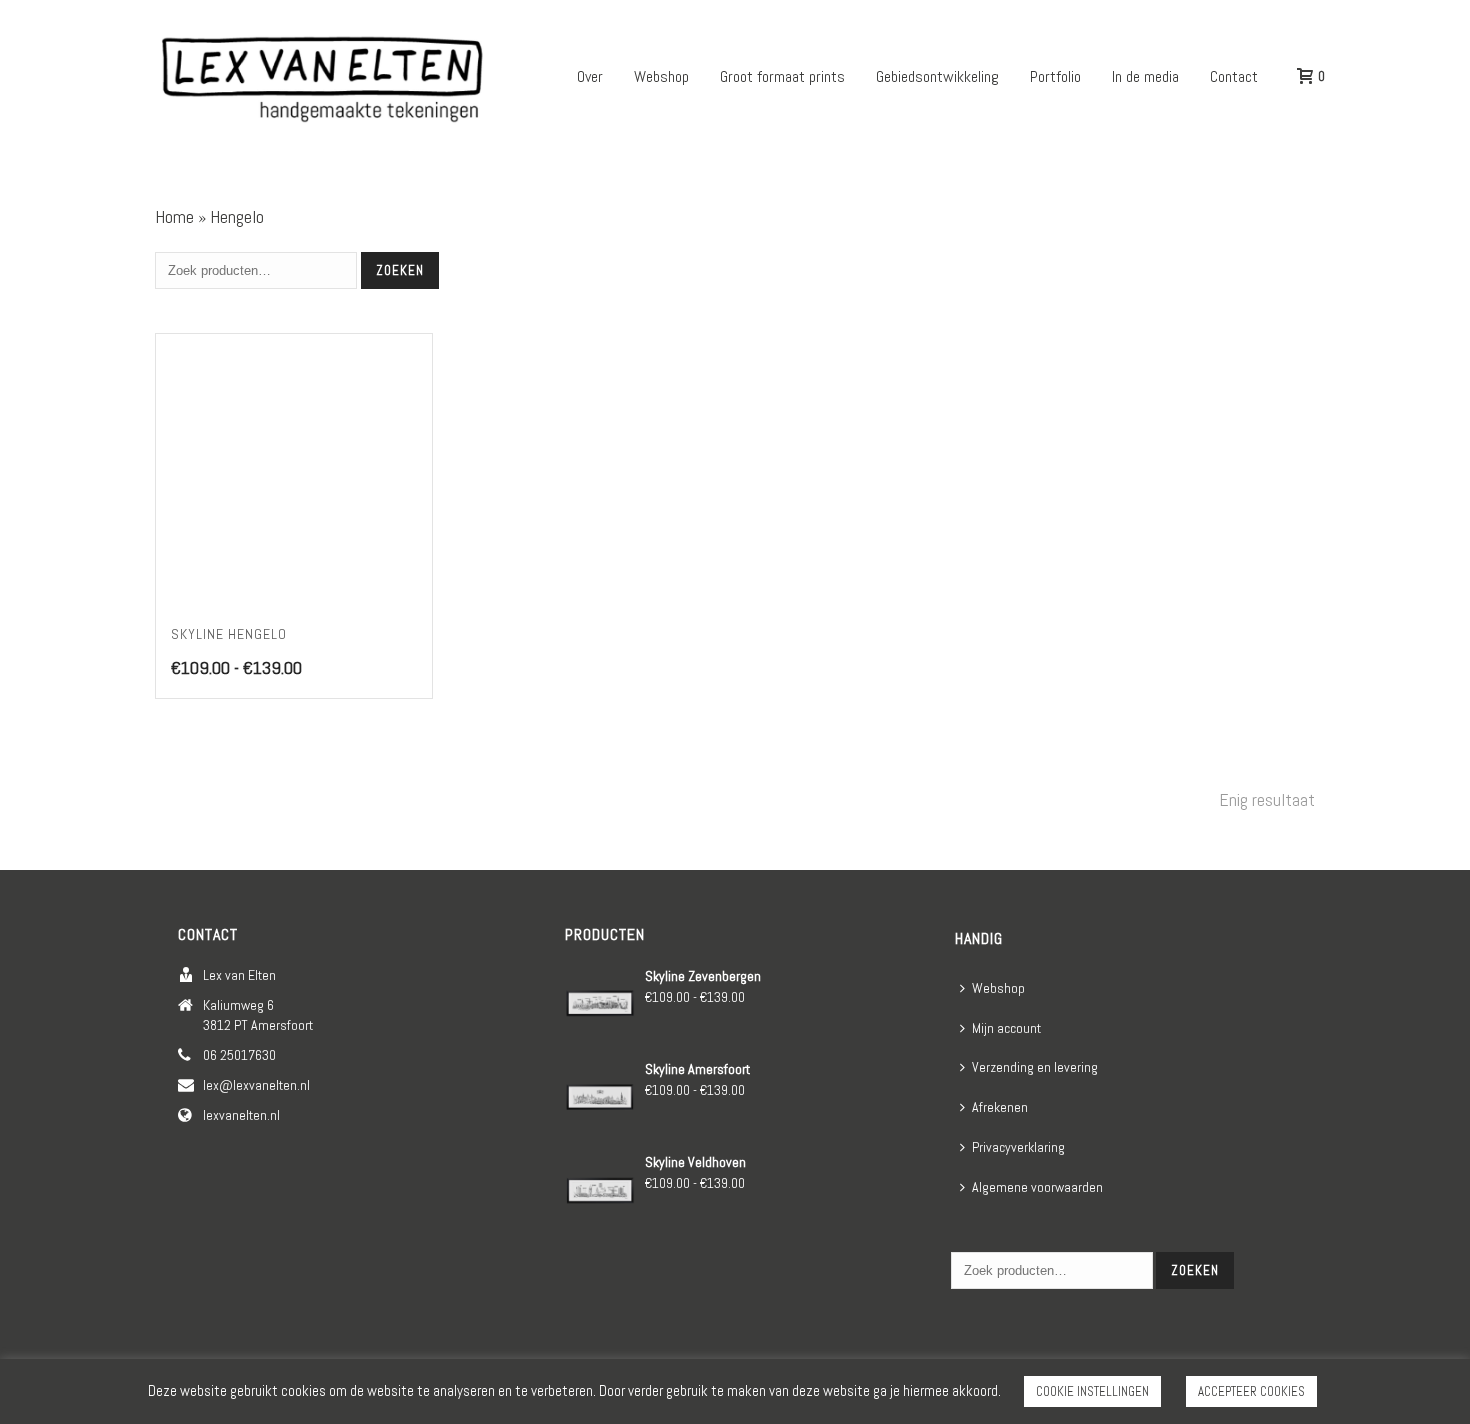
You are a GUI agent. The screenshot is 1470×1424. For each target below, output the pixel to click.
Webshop (661, 76)
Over (590, 76)
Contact (1234, 76)
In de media (1145, 76)
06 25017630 (239, 1055)
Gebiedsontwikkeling (937, 76)
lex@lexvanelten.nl (256, 1085)
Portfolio (1055, 76)
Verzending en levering (1035, 1067)
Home (174, 216)
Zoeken (400, 270)
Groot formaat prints (782, 76)
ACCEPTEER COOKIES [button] (1251, 1391)
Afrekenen (1000, 1107)
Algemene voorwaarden (1037, 1187)
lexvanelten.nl (241, 1115)
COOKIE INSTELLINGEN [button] (1092, 1391)
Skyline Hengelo (229, 634)
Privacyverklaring (1018, 1147)
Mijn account (1006, 1028)
